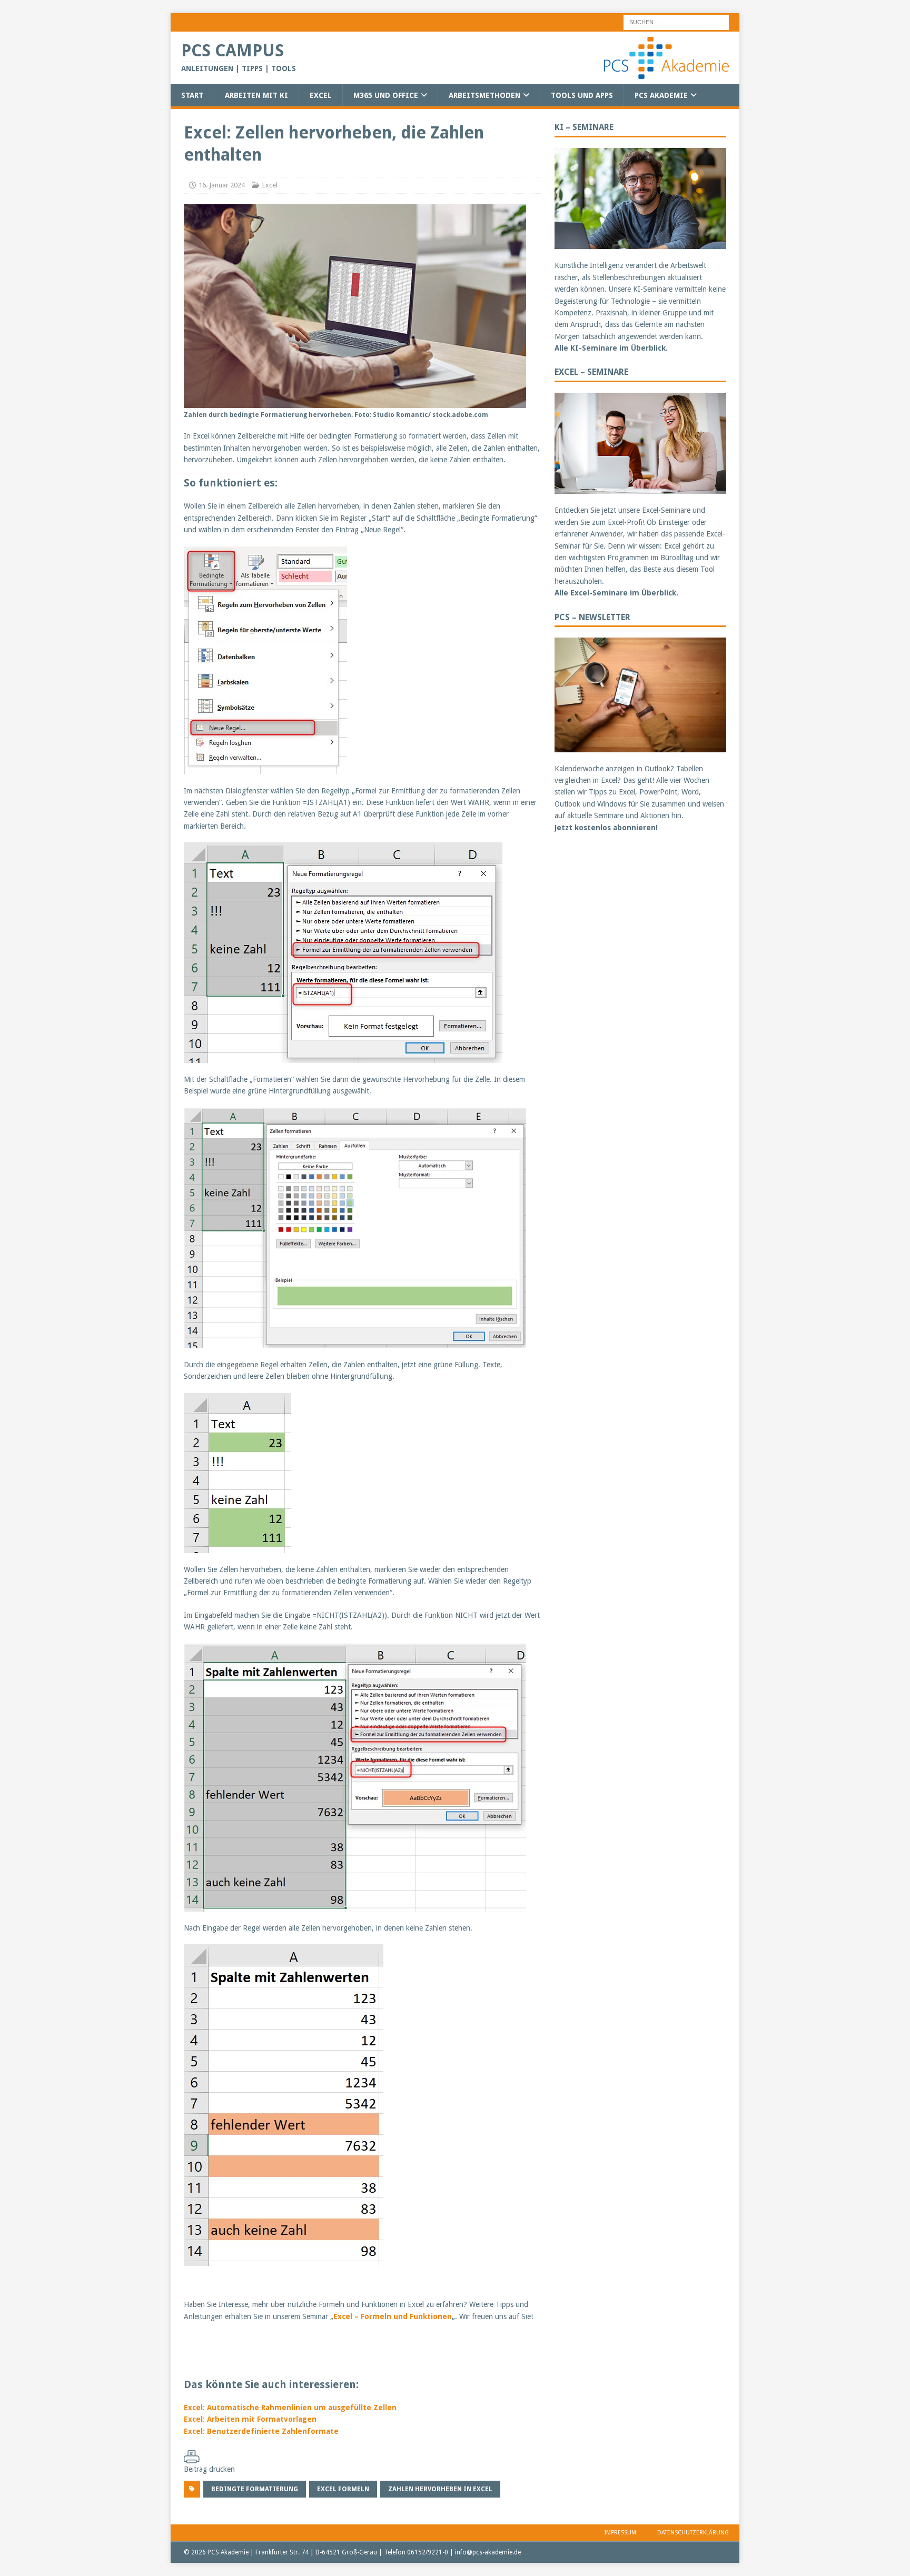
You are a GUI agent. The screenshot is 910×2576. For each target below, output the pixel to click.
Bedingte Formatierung (255, 2489)
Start (192, 95)
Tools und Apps (582, 95)
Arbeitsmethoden (484, 95)
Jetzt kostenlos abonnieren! (606, 828)
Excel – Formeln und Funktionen (393, 2316)
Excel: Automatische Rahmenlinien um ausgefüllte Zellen (290, 2408)
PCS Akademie (661, 95)
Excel (321, 95)
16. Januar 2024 (222, 185)
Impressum (620, 2533)
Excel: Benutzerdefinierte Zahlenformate (261, 2431)
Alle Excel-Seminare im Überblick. (616, 593)
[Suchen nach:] (676, 22)
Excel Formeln (343, 2489)
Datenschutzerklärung (693, 2533)
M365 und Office (386, 95)
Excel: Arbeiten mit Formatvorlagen (250, 2419)
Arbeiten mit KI (256, 95)
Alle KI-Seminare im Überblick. (611, 348)
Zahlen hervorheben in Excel (440, 2489)
